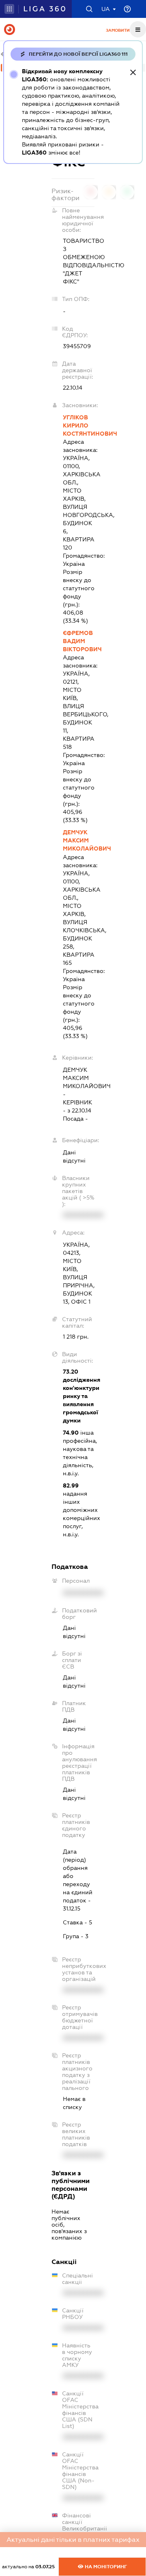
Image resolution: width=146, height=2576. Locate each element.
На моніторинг (105, 2567)
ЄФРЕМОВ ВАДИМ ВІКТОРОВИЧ (79, 641)
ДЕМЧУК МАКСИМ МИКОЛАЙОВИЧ (79, 840)
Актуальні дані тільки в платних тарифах (73, 2540)
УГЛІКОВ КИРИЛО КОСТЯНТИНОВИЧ (79, 425)
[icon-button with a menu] (138, 29)
